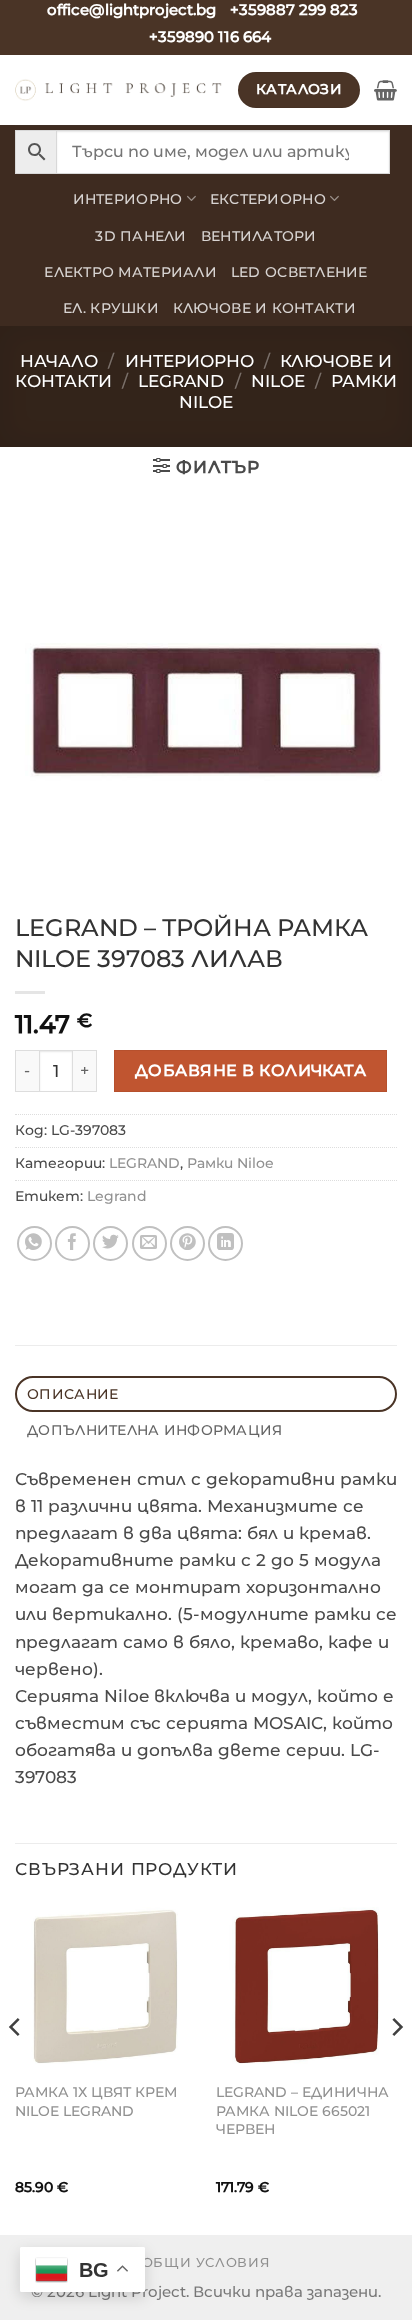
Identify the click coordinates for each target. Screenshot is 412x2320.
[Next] (396, 2066)
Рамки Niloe (230, 1163)
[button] (385, 90)
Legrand (181, 381)
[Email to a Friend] (149, 1243)
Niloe (278, 381)
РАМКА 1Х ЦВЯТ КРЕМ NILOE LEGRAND (96, 2101)
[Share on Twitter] (110, 1243)
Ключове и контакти (264, 308)
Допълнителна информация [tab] (154, 1430)
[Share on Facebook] (72, 1243)
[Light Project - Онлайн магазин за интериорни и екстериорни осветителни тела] (119, 90)
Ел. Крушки (111, 308)
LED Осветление (299, 272)
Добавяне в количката (251, 1070)
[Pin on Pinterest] (187, 1243)
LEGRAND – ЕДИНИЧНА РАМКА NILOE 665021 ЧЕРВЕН (302, 2110)
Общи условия (206, 2262)
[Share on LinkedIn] (225, 1243)
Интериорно (128, 199)
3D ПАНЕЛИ (140, 236)
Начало (59, 361)
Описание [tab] (72, 1394)
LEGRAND (144, 1163)
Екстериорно (268, 199)
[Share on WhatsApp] (34, 1243)
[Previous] (16, 2066)
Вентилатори (259, 236)
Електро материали (130, 272)
